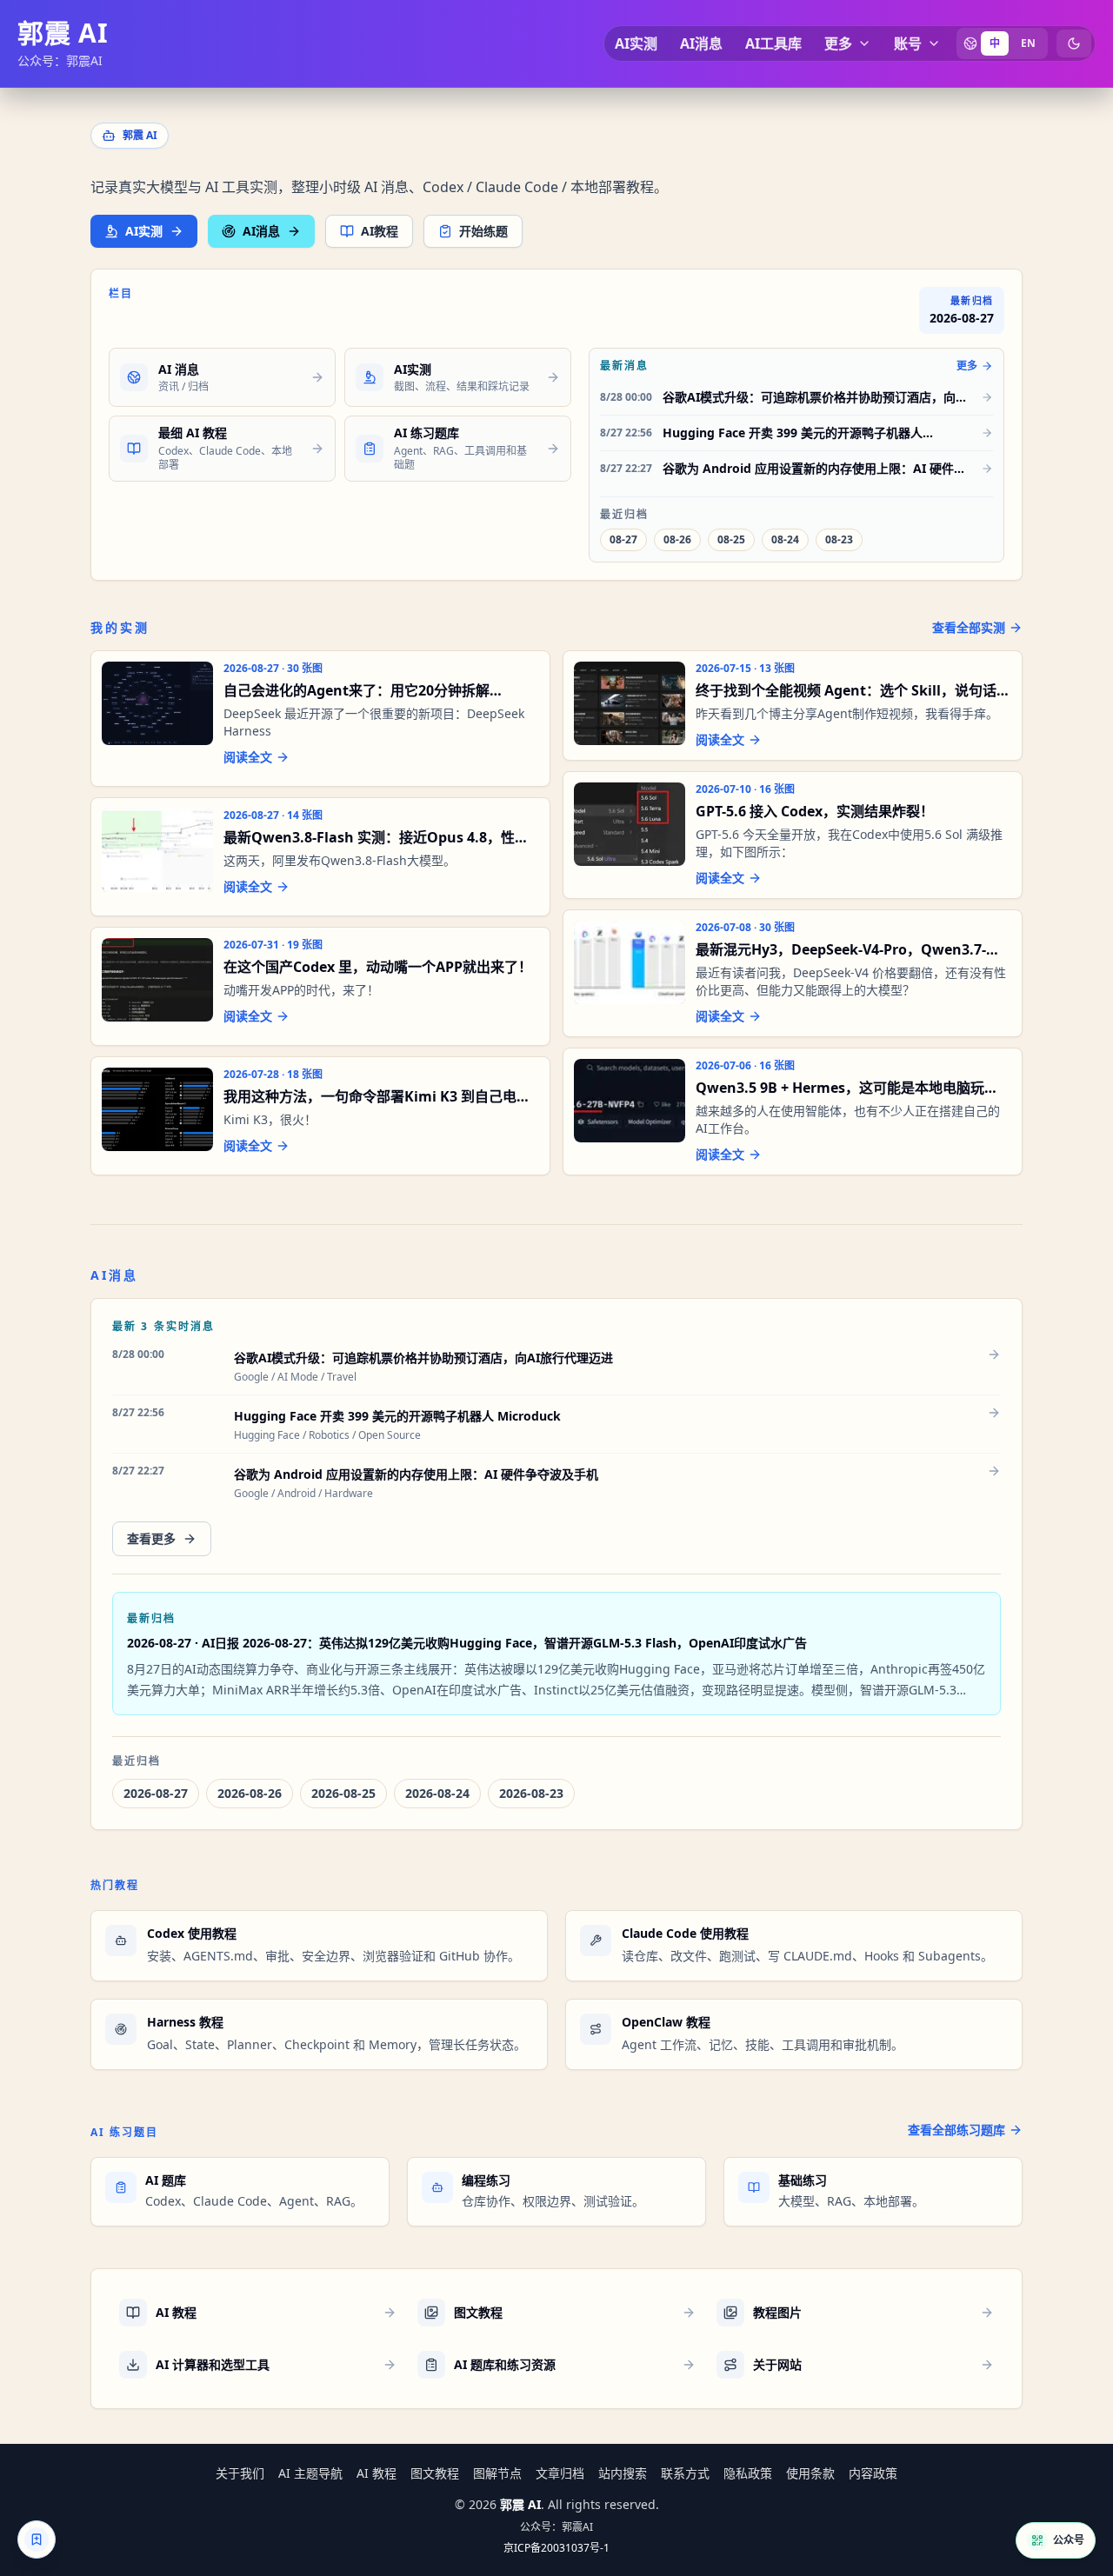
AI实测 (636, 43)
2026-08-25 (343, 1793)
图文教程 (435, 2473)
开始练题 (483, 231)
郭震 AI (63, 33)
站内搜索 (623, 2473)
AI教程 (380, 231)
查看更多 (151, 1538)
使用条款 (810, 2473)
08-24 (785, 539)
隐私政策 (748, 2473)
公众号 (1069, 2540)
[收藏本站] (37, 2539)
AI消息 (701, 43)
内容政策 (873, 2473)
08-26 (677, 539)
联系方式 (685, 2473)
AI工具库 (773, 43)
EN (1028, 43)
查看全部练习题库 (956, 2130)
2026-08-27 (156, 1793)
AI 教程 (377, 2473)
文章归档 (560, 2473)
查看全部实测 (969, 627)
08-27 (623, 539)
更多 (838, 43)
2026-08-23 (531, 1793)
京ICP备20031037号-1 (556, 2548)
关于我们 (240, 2473)
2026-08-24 (437, 1793)
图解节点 (497, 2473)
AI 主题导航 (310, 2473)
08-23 (839, 539)
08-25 (731, 539)
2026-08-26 (250, 1793)
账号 (908, 43)
